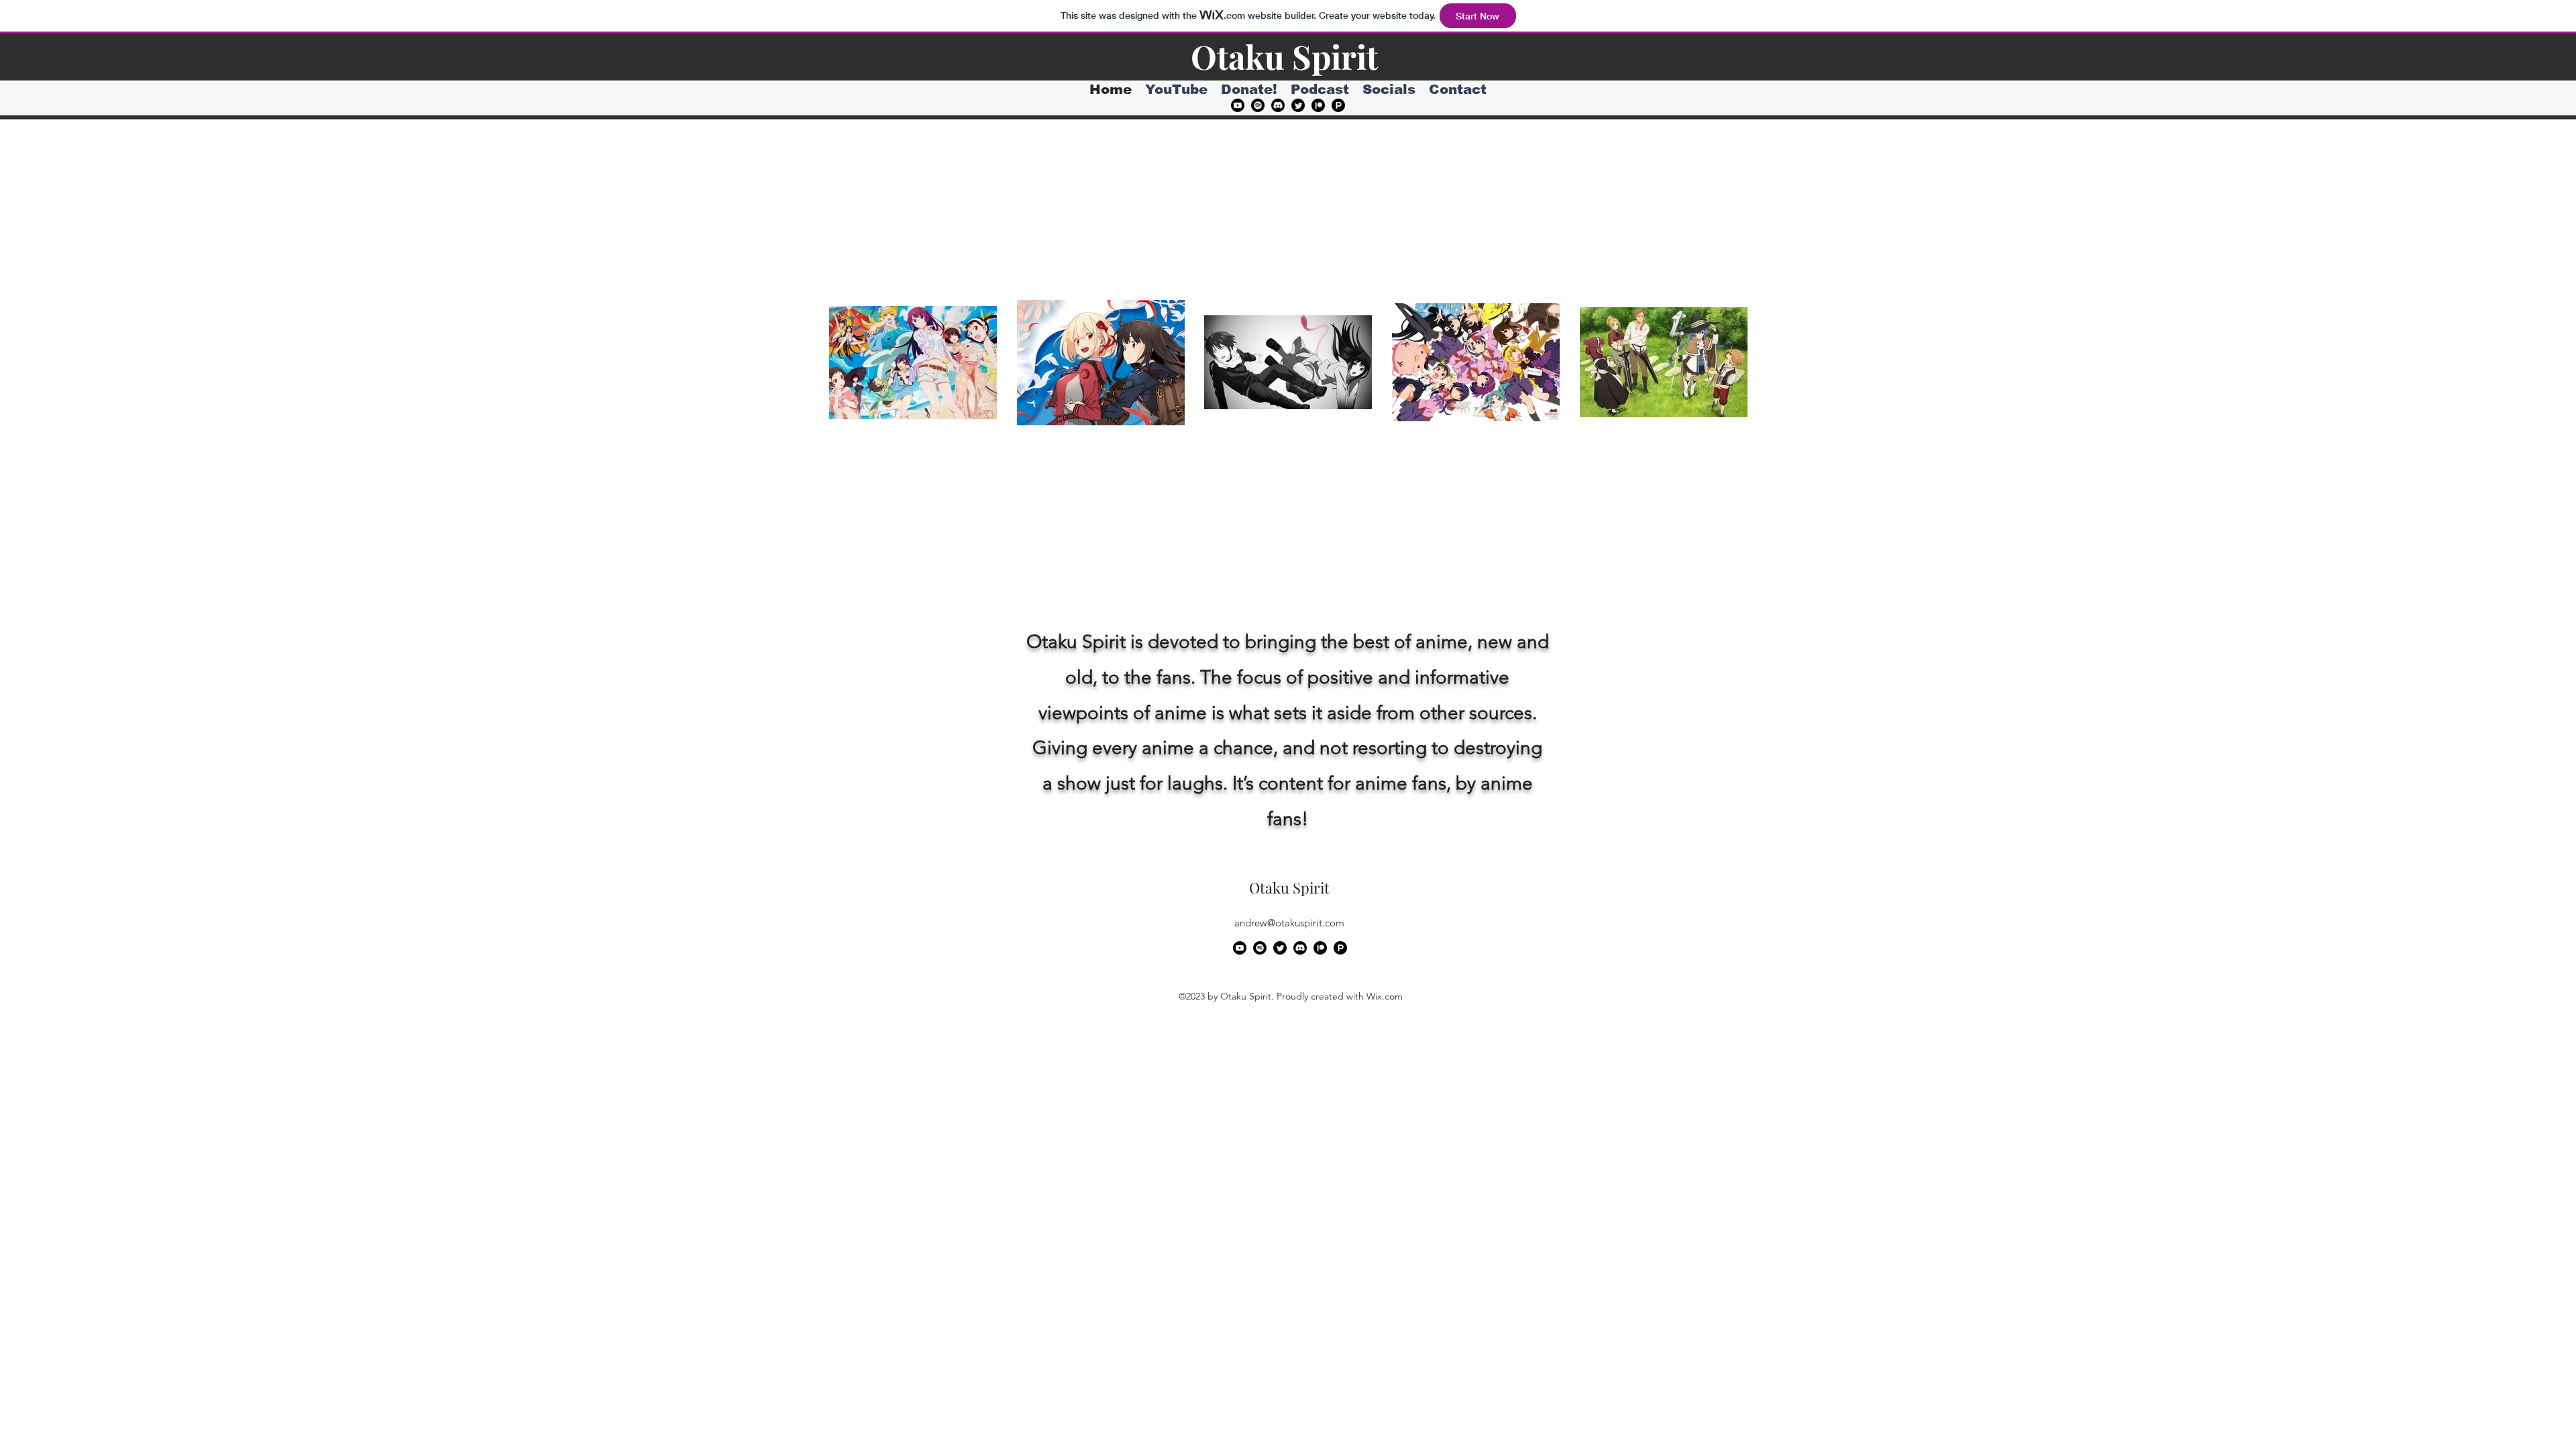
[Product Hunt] (1338, 105)
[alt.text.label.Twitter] (1298, 105)
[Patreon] (1318, 105)
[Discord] (1278, 105)
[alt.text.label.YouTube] (1238, 105)
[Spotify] (1258, 105)
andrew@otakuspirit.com (1289, 923)
